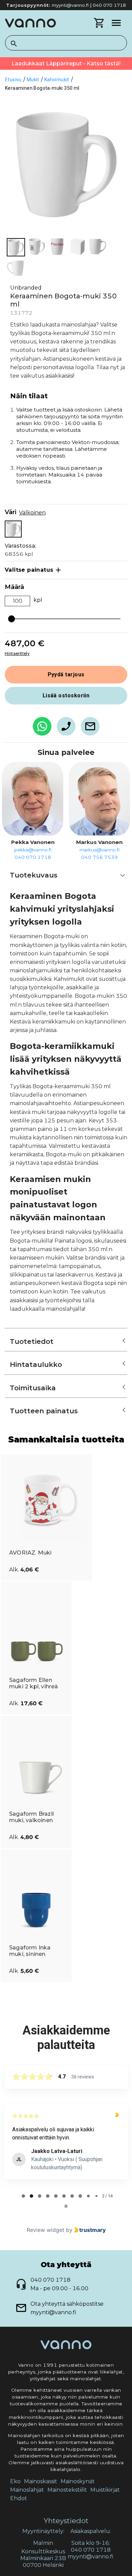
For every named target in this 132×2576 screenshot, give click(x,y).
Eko (15, 2481)
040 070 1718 (109, 5)
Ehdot (19, 2498)
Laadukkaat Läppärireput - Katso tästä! (66, 64)
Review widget (46, 2230)
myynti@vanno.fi (70, 5)
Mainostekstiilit (67, 2490)
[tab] (23, 2196)
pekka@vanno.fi (33, 850)
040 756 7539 (100, 857)
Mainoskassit (41, 2481)
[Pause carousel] (66, 2206)
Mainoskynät (78, 2481)
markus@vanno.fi (100, 850)
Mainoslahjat (27, 2490)
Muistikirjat (105, 2490)
